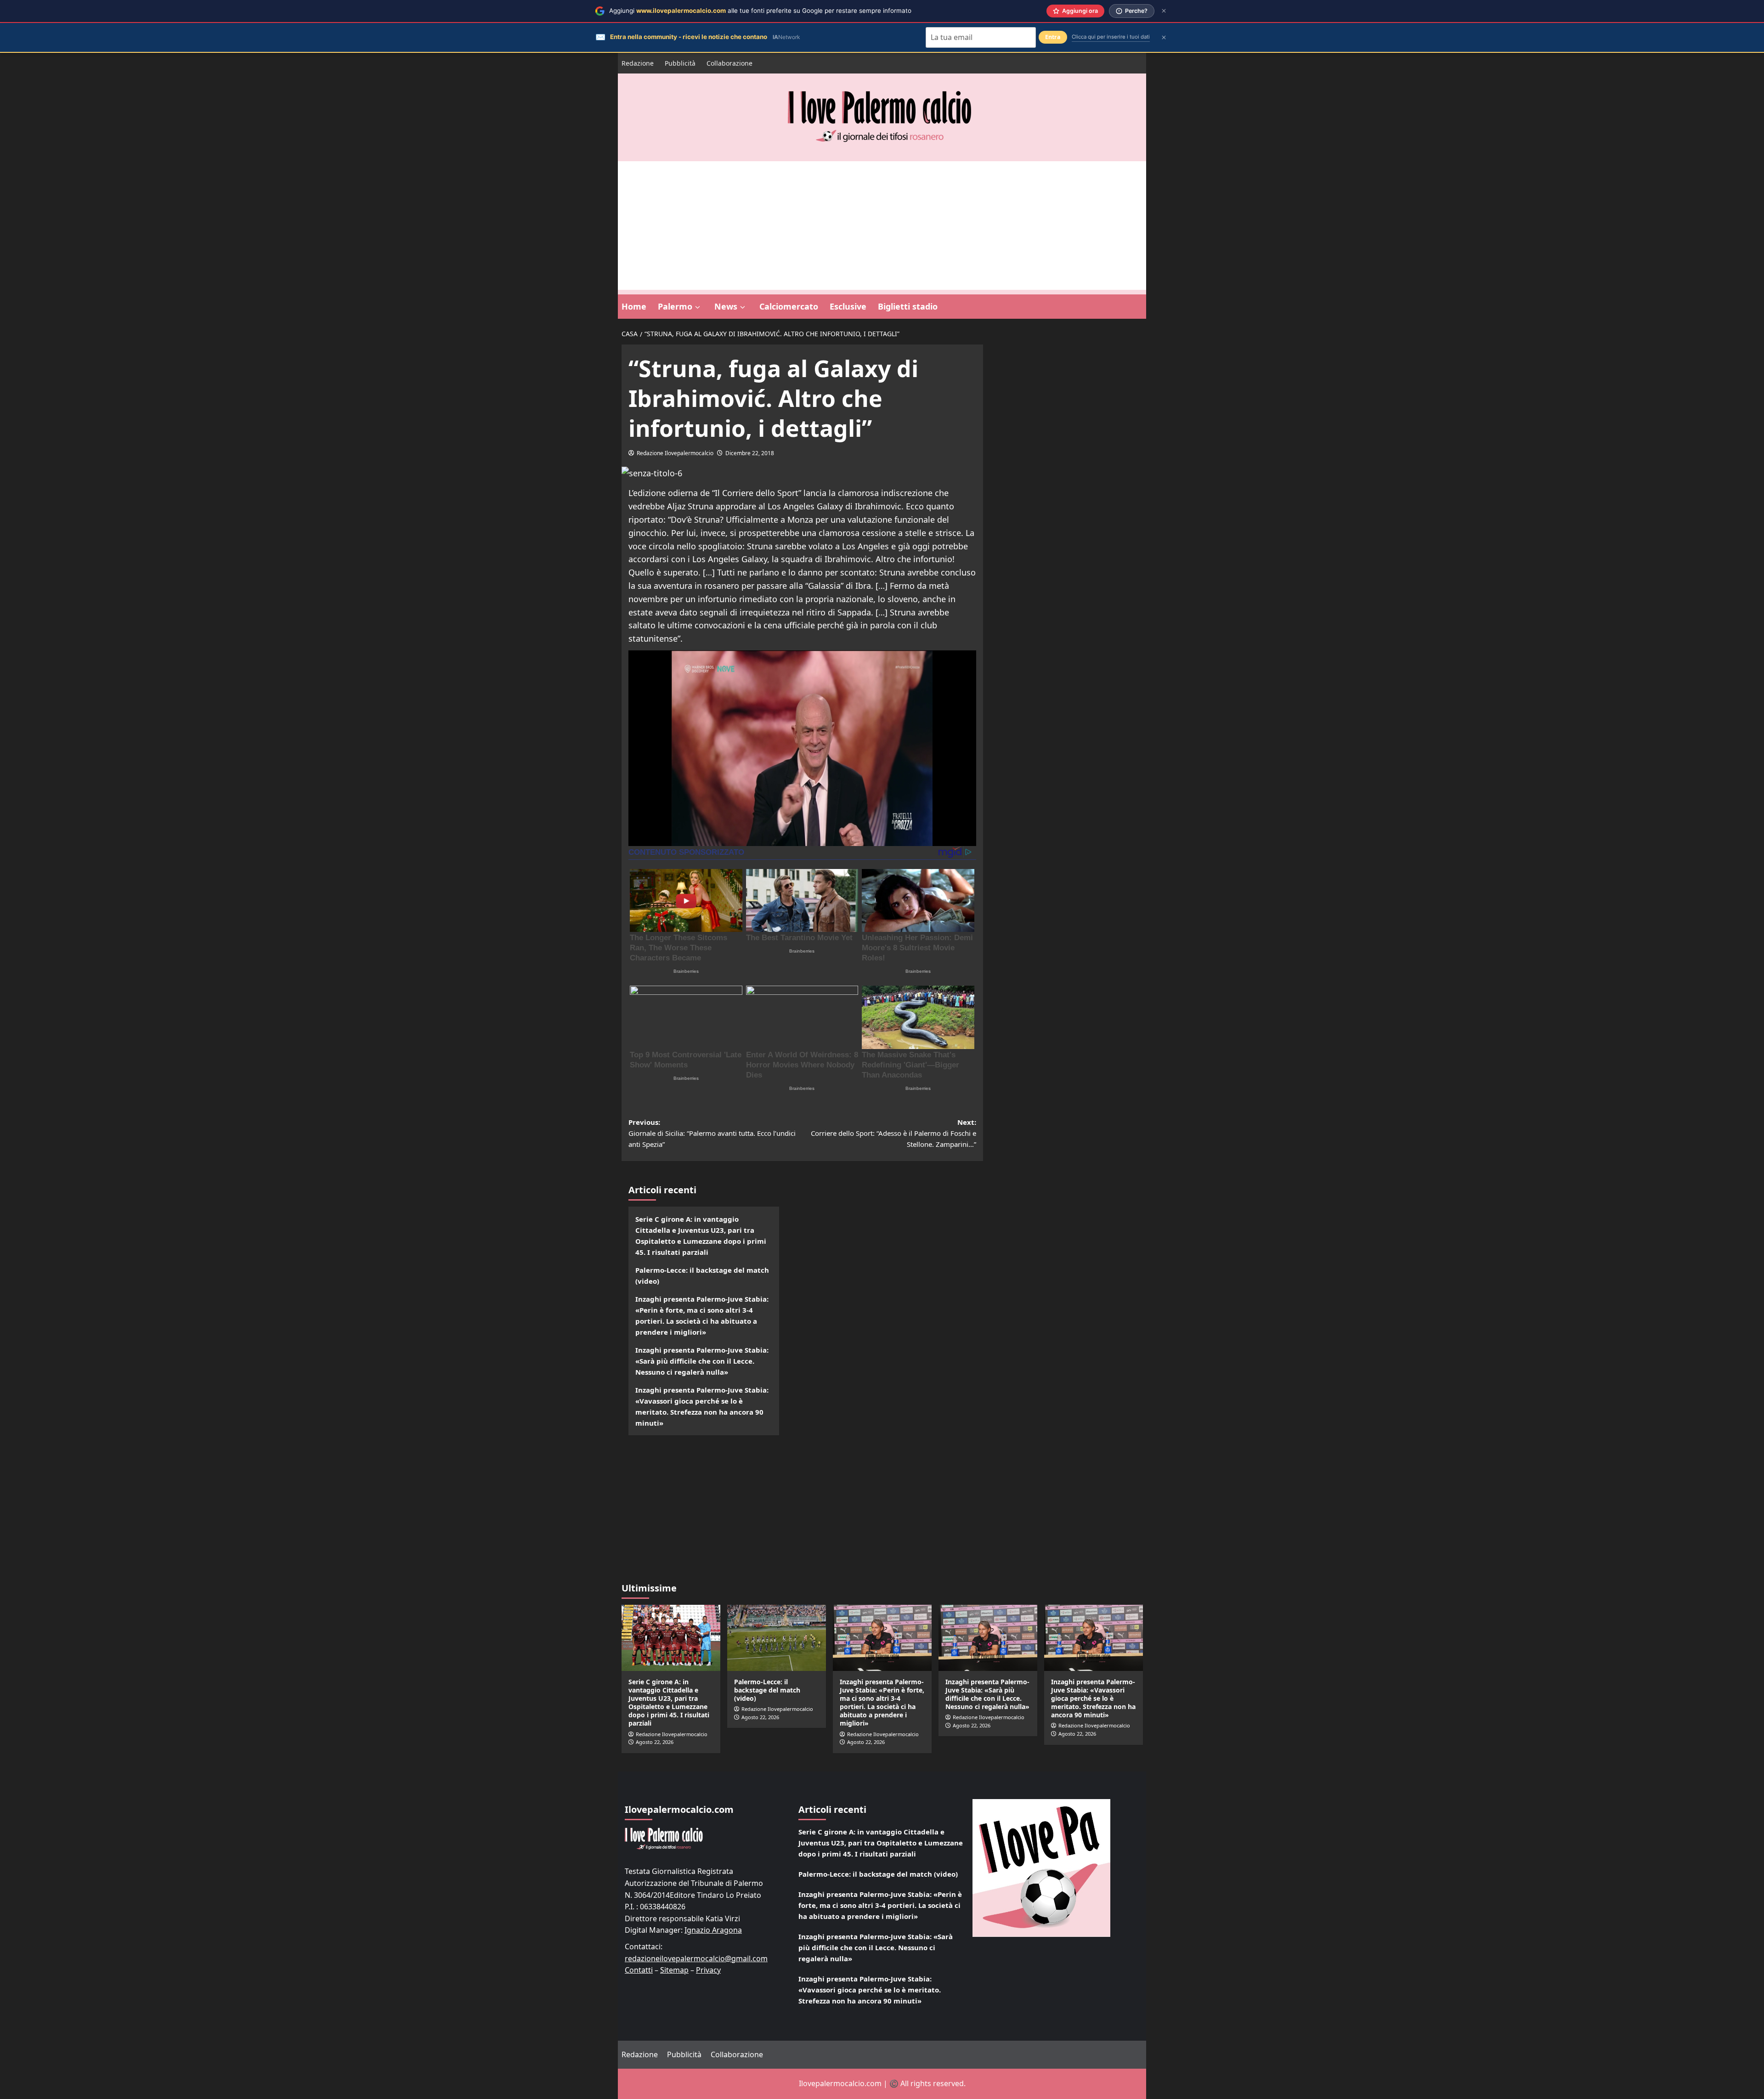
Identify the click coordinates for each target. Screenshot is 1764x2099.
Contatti (639, 1970)
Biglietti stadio (908, 306)
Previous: (712, 1133)
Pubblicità (680, 63)
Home (634, 306)
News (726, 306)
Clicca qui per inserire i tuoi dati (1111, 37)
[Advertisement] (882, 226)
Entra (1053, 37)
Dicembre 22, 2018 (750, 453)
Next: (893, 1133)
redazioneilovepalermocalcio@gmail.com (696, 1958)
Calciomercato (789, 306)
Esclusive (848, 306)
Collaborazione (729, 63)
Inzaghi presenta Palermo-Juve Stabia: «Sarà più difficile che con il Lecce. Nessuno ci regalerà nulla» (702, 1361)
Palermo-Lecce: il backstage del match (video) (702, 1275)
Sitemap (674, 1970)
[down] (698, 307)
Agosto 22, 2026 (655, 1742)
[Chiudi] (1164, 11)
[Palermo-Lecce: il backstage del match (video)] (777, 1638)
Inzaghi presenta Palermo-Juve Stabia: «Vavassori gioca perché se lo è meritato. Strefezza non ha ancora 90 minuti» (702, 1406)
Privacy (708, 1970)
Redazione (638, 63)
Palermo (675, 306)
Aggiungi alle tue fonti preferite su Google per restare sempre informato (760, 11)
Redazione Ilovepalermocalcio (675, 453)
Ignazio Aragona (713, 1930)
